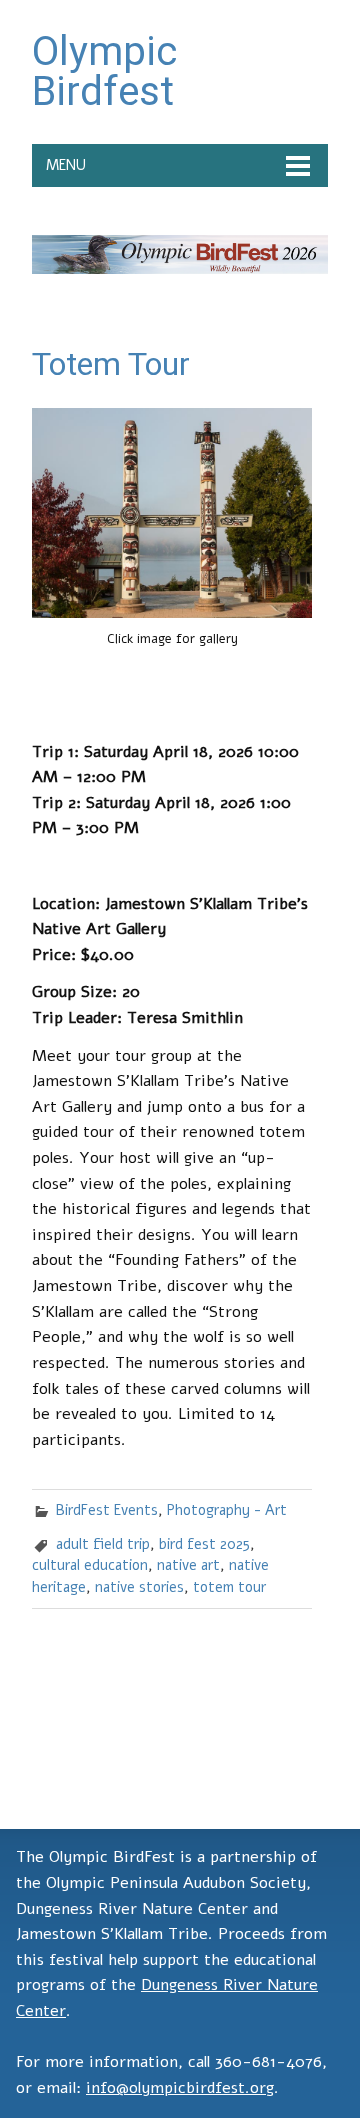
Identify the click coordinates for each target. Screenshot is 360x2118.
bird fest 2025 (204, 1544)
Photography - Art (227, 1510)
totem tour (229, 1587)
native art (188, 1565)
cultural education (90, 1565)
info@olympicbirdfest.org (180, 2088)
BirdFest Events (107, 1510)
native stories (139, 1587)
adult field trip (103, 1544)
